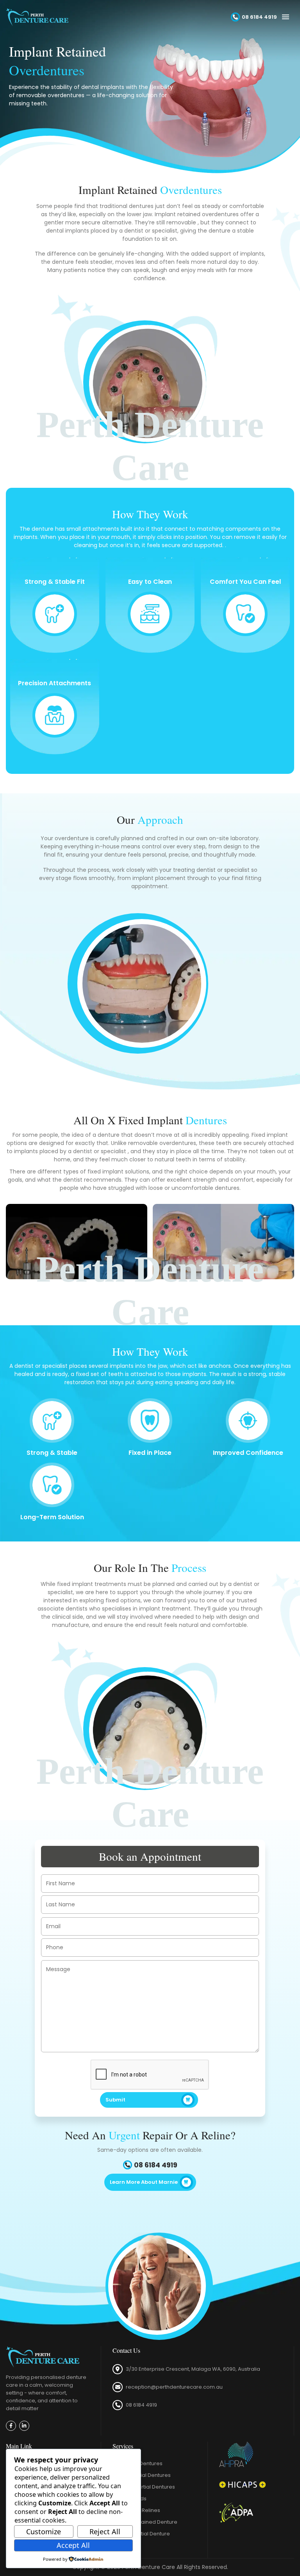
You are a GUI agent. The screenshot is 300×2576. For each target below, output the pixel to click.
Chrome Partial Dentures (144, 2487)
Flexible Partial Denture (141, 2534)
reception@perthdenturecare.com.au (174, 2387)
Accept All (73, 2545)
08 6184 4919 (141, 2405)
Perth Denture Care (148, 2567)
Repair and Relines (136, 2510)
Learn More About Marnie (144, 2182)
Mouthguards (129, 2499)
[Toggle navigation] (286, 17)
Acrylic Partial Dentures (142, 2475)
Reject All (105, 2532)
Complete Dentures (137, 2463)
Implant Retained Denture (145, 2522)
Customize (44, 2532)
